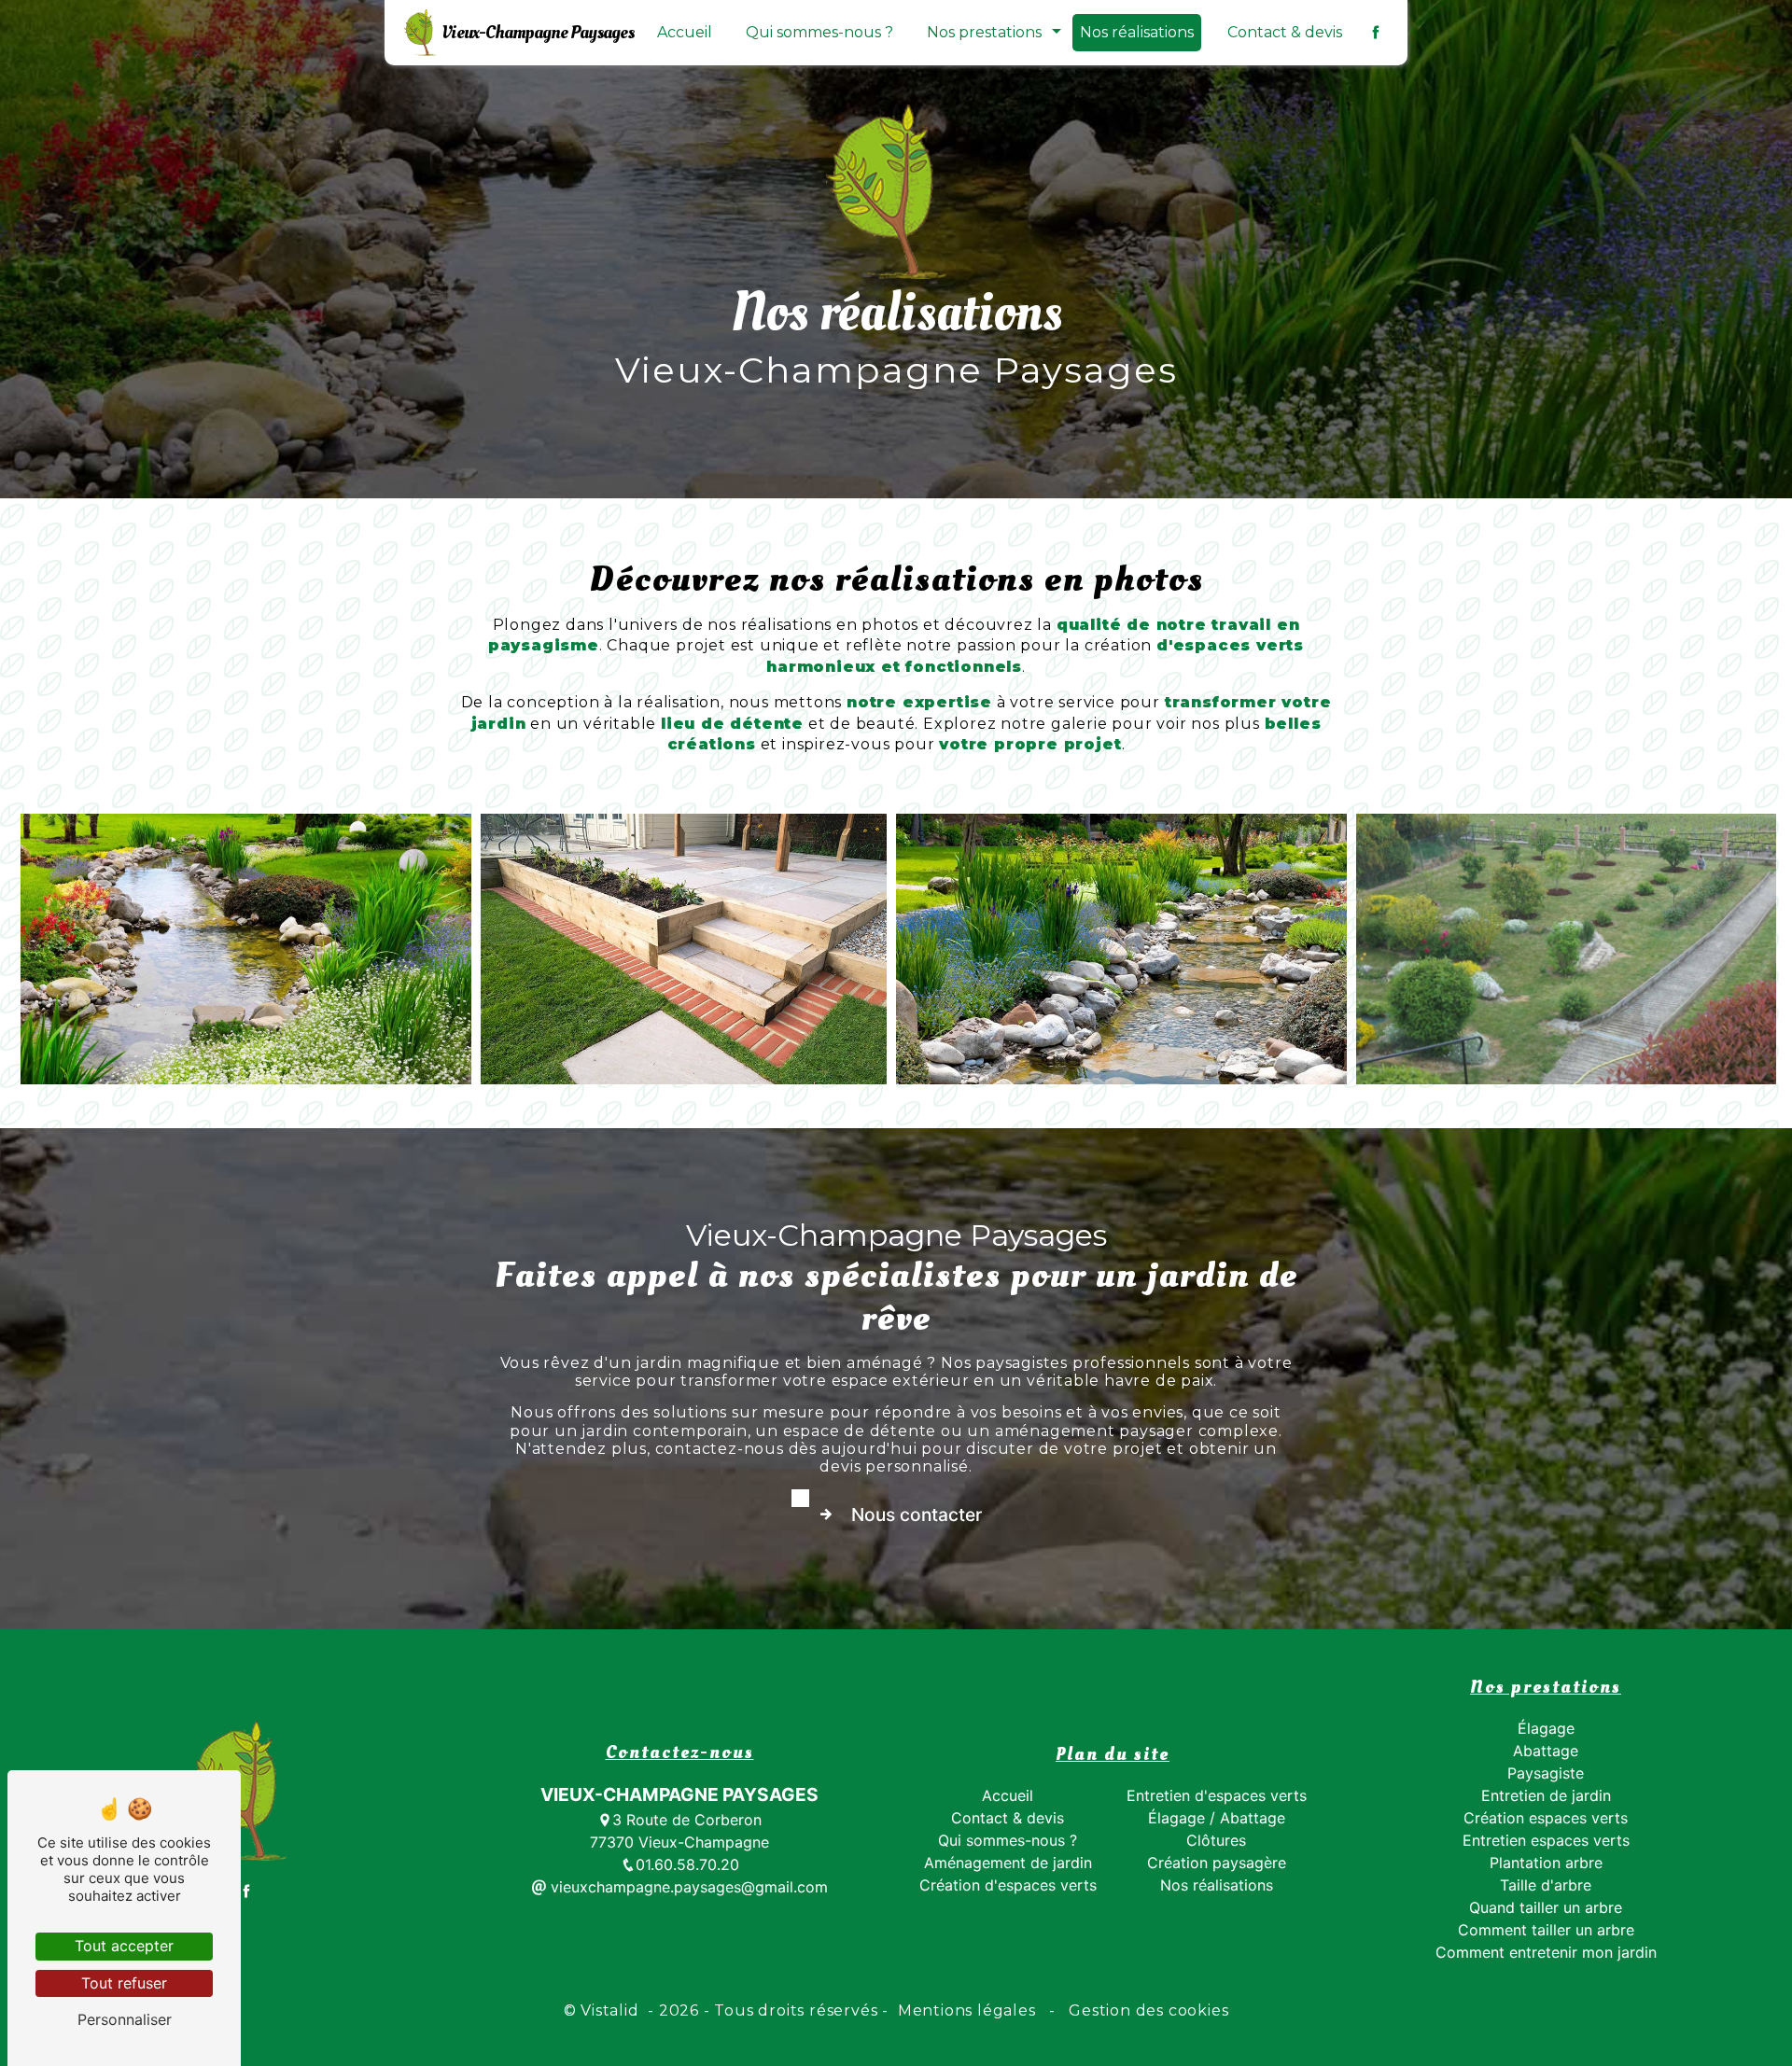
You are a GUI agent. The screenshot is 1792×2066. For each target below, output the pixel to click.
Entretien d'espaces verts (1217, 1795)
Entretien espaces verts (1546, 1840)
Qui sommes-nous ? (819, 32)
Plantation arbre (1546, 1863)
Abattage (1546, 1751)
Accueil (685, 32)
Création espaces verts (1546, 1818)
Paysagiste (1546, 1773)
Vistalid (612, 2010)
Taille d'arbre (1546, 1885)
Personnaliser (125, 2019)
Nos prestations (984, 32)
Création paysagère (1217, 1863)
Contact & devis (1285, 32)
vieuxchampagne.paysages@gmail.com (687, 1887)
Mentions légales (966, 2010)
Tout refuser (124, 1983)
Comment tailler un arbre (1546, 1930)
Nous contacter (917, 1515)
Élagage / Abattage (1217, 1818)
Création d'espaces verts (1008, 1885)
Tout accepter (124, 1946)
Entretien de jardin (1546, 1795)
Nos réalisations (1137, 32)
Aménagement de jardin (1008, 1863)
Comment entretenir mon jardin (1546, 1952)
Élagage (1546, 1728)
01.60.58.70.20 (687, 1864)
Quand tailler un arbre (1546, 1907)
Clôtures (1216, 1840)
